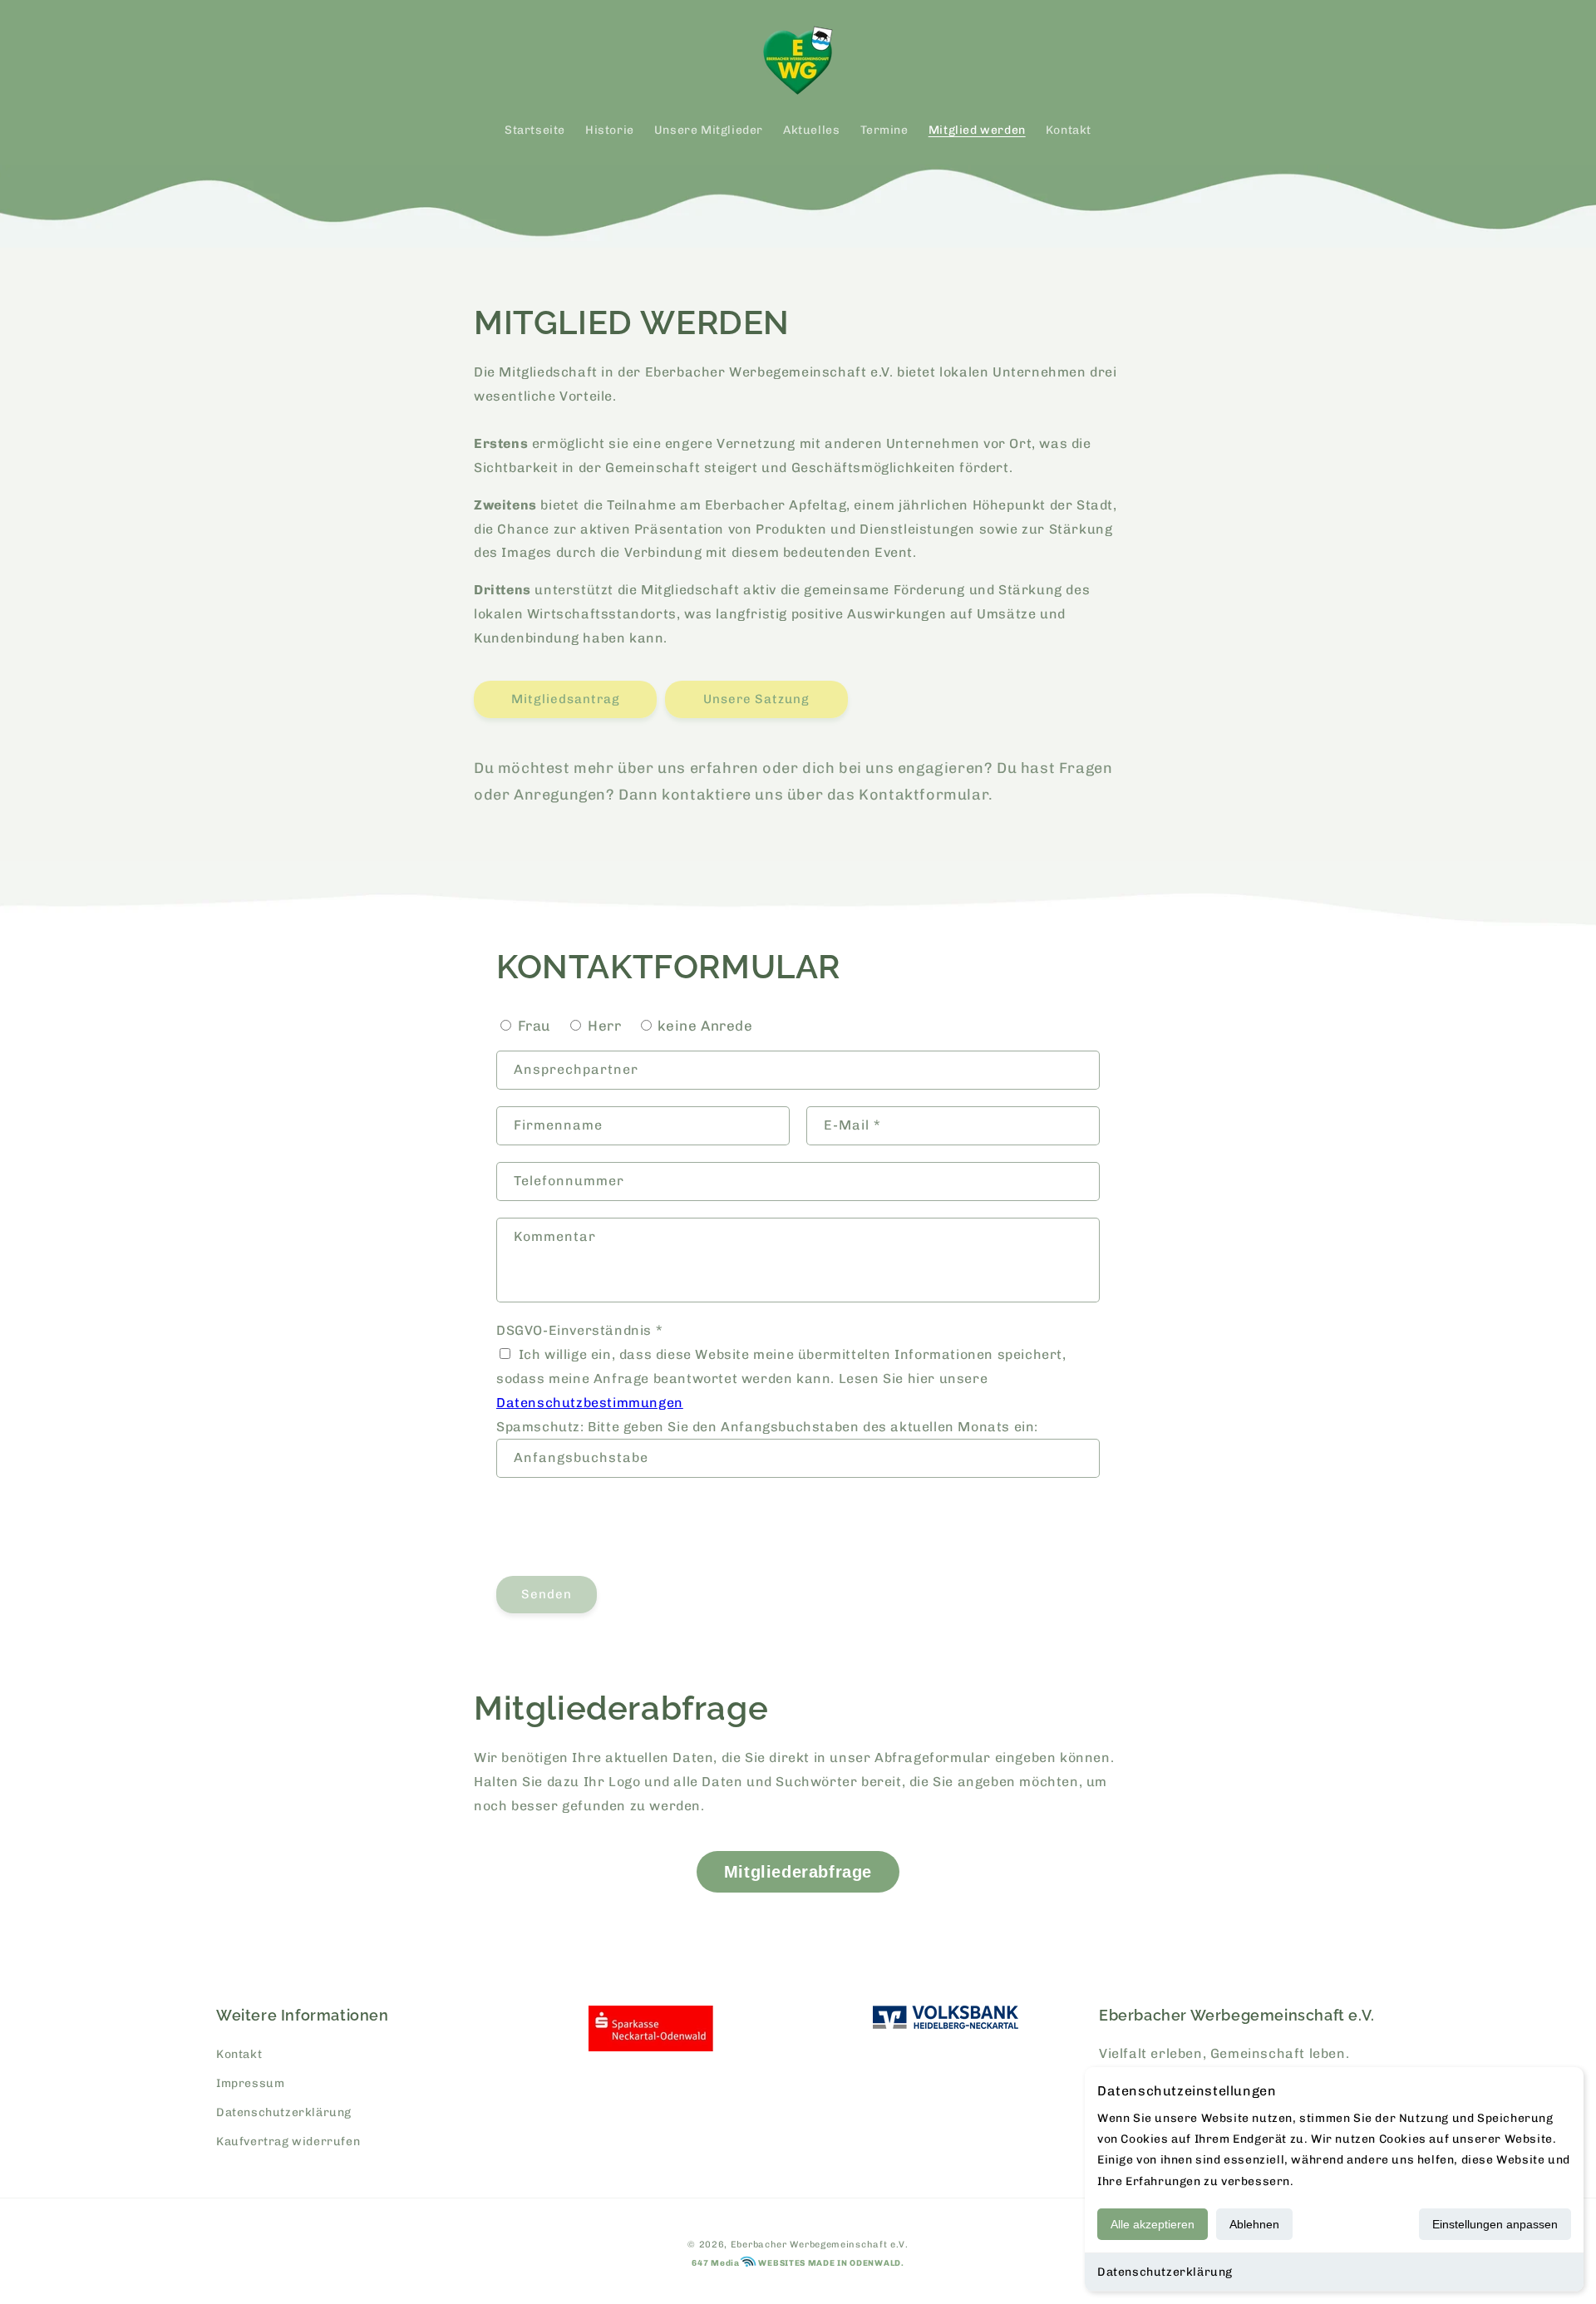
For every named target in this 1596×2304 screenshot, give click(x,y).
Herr (604, 1026)
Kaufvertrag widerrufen (288, 2142)
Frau (534, 1026)
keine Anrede (705, 1026)
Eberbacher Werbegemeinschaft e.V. (820, 2245)
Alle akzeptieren (1153, 2224)
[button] (234, 61)
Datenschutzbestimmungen (590, 1403)
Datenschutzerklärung (1165, 2272)
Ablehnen (1254, 2224)
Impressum (250, 2083)
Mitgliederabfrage (798, 1872)
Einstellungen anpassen (1495, 2224)
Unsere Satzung (756, 699)
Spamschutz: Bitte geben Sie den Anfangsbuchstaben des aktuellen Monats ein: (767, 1427)
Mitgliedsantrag (566, 699)
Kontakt (239, 2054)
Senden (547, 1594)
